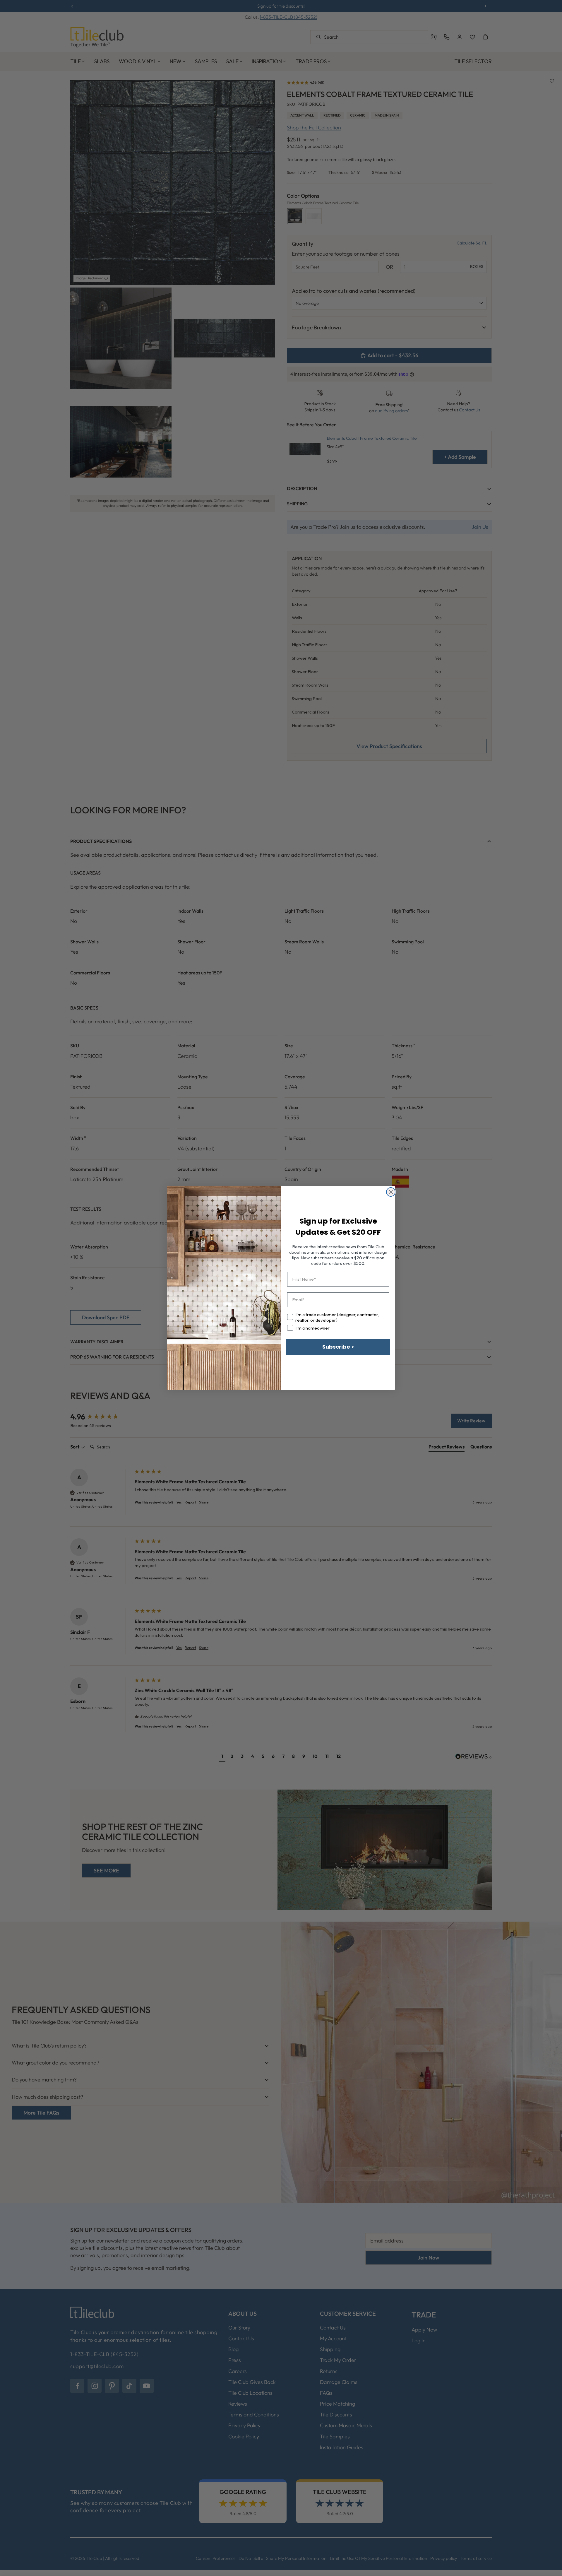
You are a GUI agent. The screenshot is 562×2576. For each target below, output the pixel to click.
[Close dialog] (391, 1192)
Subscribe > (338, 1347)
